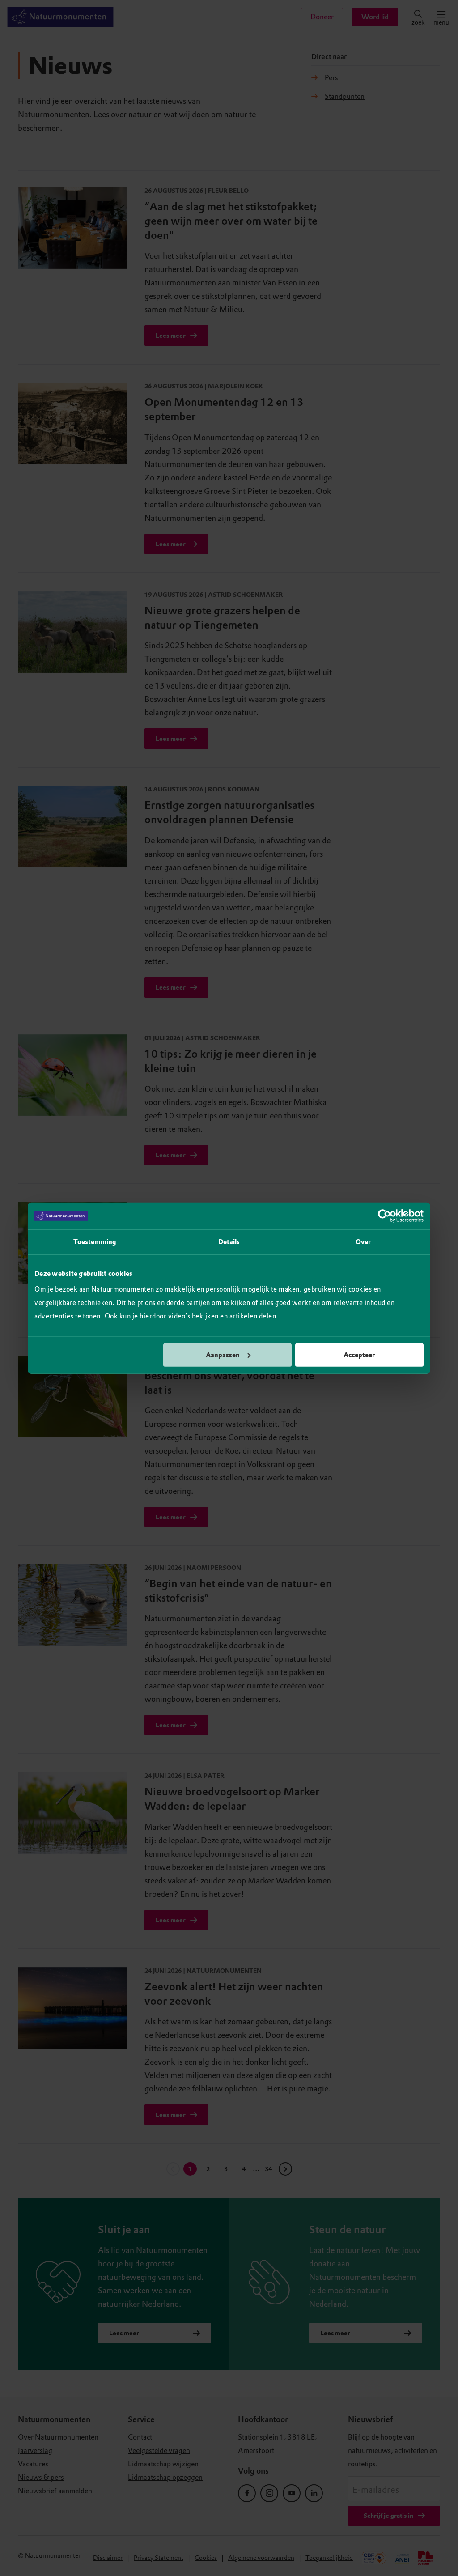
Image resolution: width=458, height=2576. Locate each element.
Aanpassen (223, 1355)
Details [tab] (229, 1242)
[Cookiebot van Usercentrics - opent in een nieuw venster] (384, 1216)
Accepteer (359, 1355)
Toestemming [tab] (95, 1242)
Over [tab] (363, 1242)
